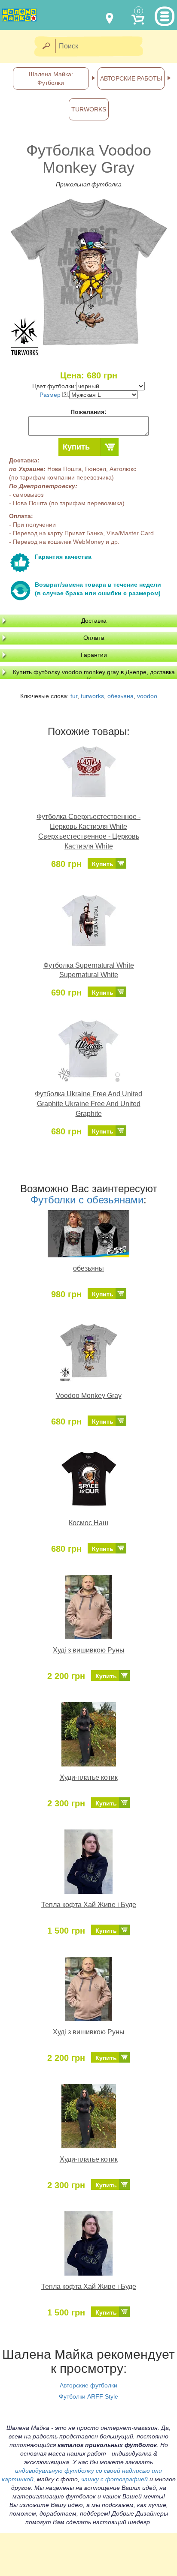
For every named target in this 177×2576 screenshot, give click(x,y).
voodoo (147, 696)
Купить (76, 447)
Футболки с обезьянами (87, 1200)
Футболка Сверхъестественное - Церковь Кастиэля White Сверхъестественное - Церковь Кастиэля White (88, 831)
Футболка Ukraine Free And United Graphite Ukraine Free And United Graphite (88, 1104)
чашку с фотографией (114, 2479)
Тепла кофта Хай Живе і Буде (89, 1905)
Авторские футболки (88, 2385)
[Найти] (46, 46)
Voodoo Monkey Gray (89, 1396)
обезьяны (88, 1268)
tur (74, 696)
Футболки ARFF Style (88, 2396)
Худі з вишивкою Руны (89, 1650)
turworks (92, 696)
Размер (51, 395)
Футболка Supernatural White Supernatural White (89, 970)
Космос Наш (88, 1523)
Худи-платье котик (89, 1777)
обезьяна (121, 696)
